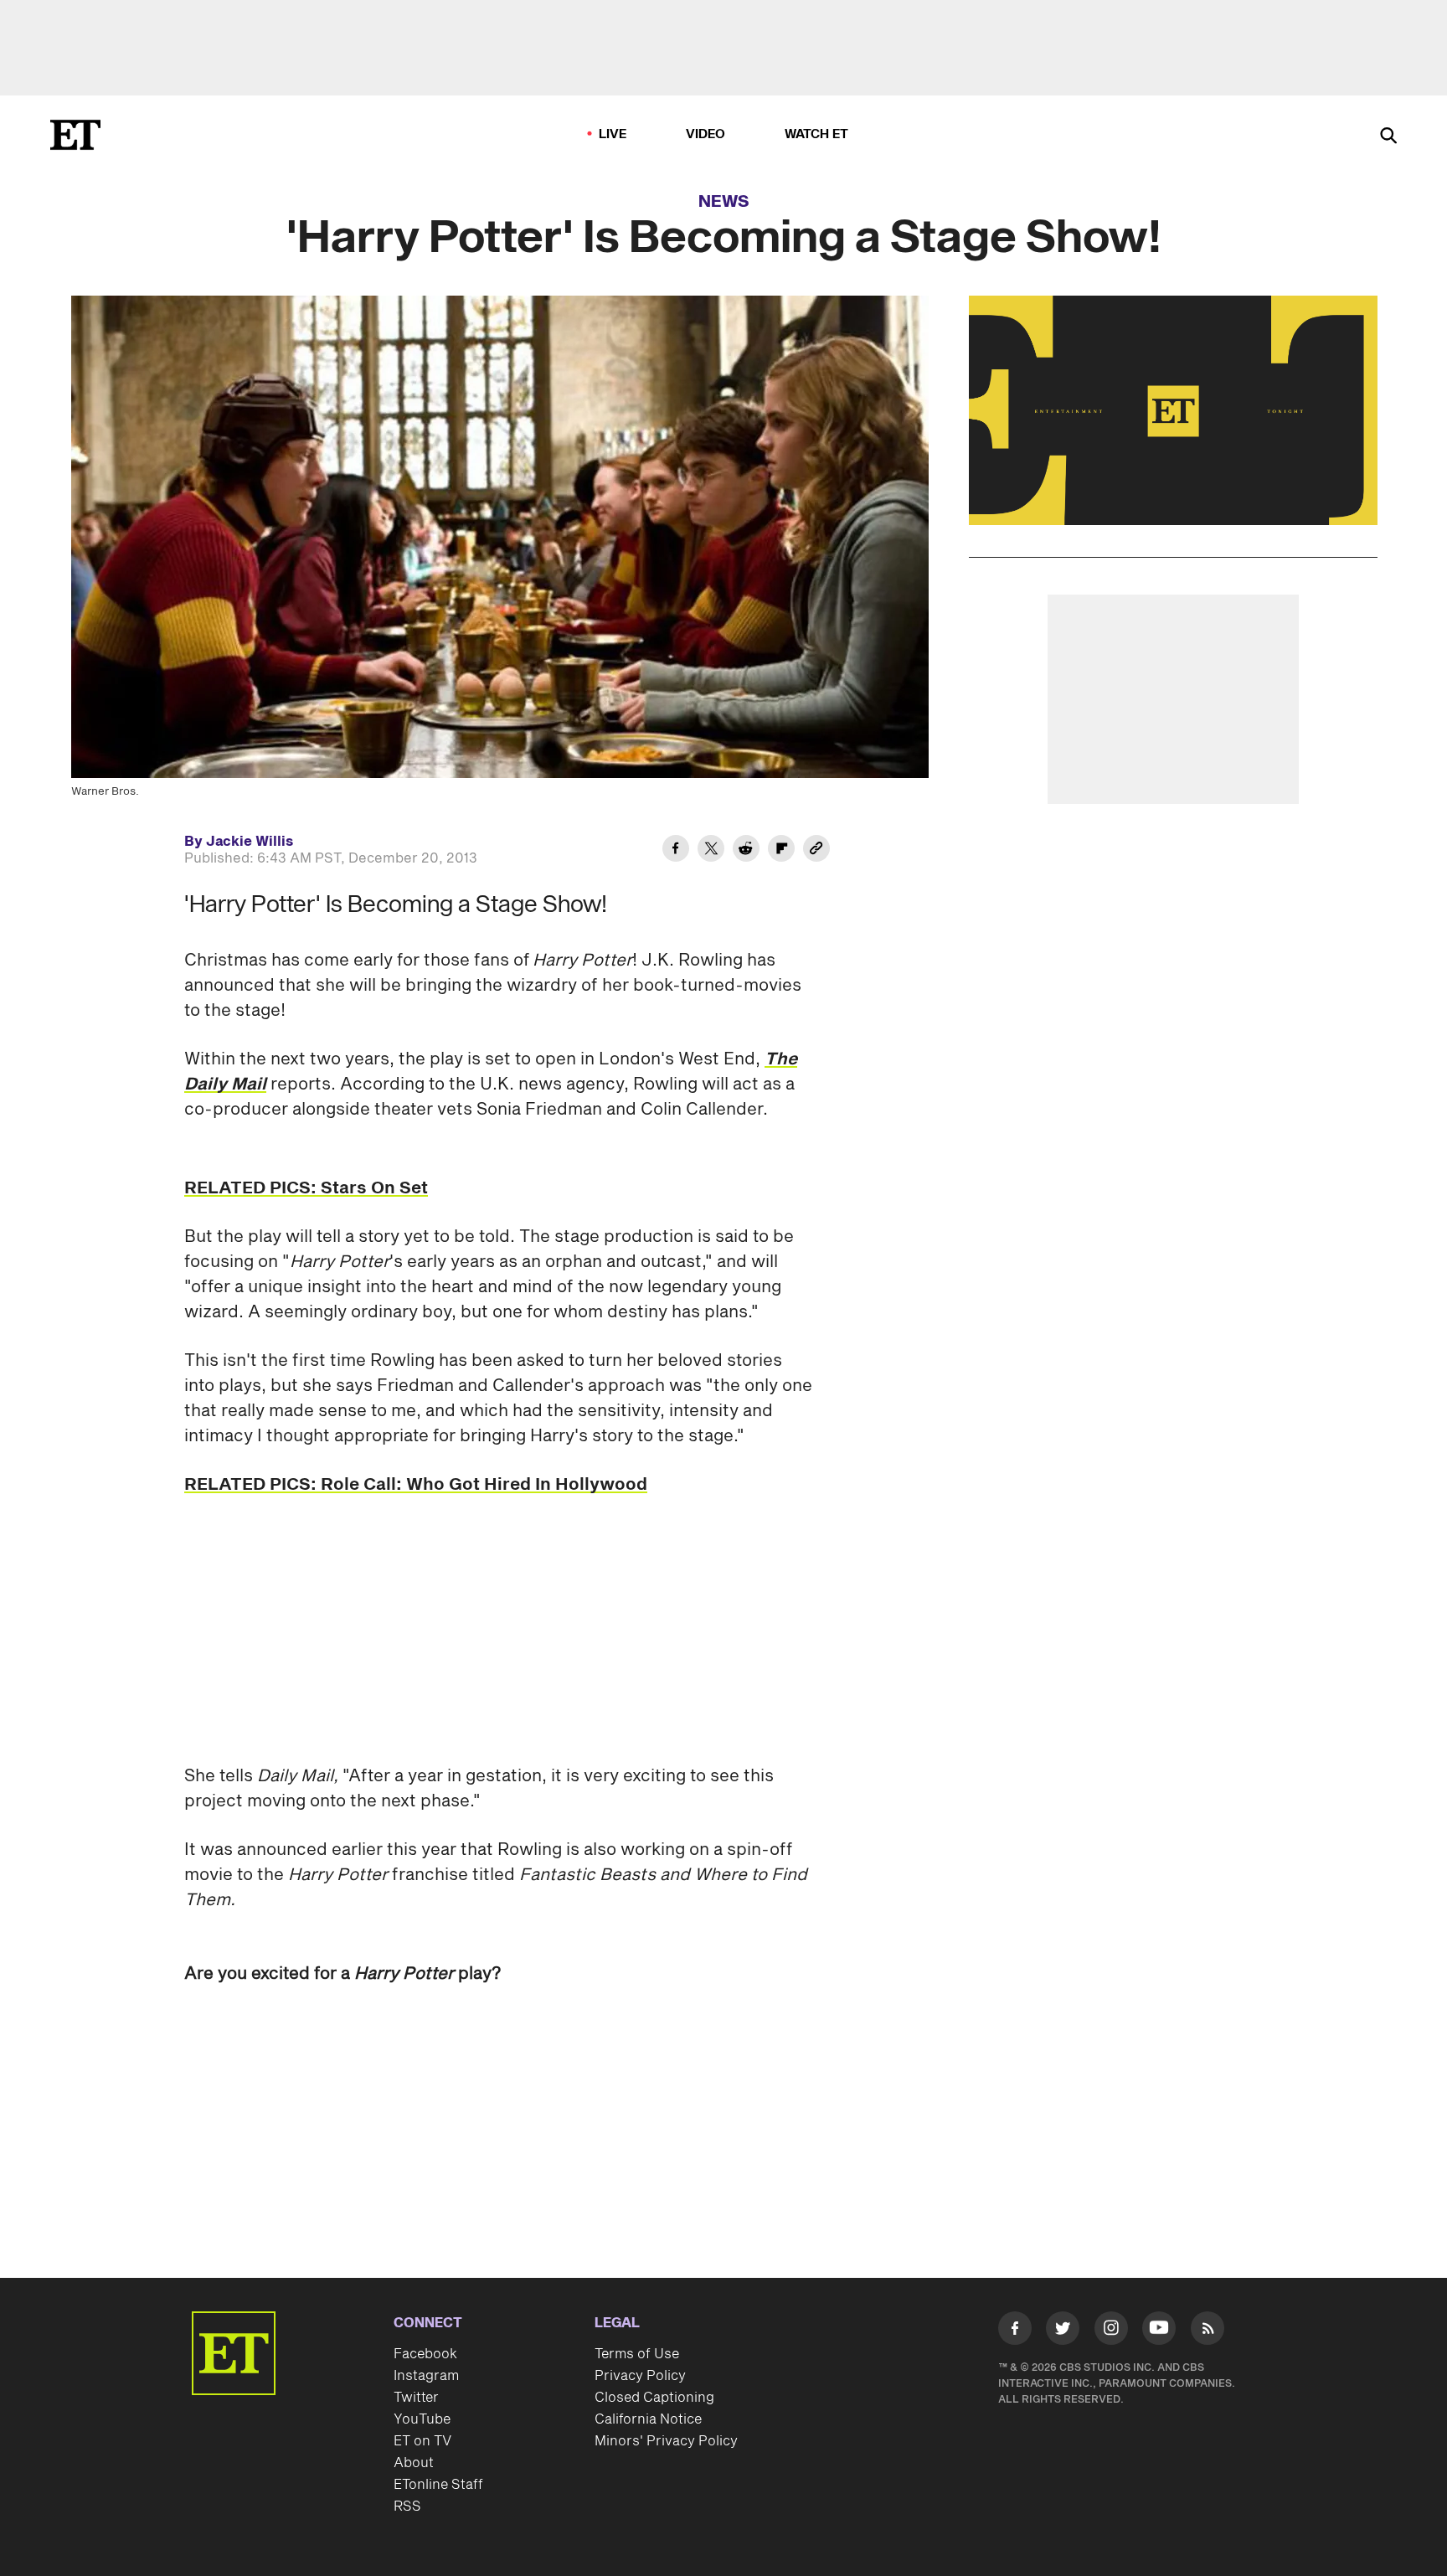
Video (706, 134)
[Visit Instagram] (1111, 2331)
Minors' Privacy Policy (666, 2441)
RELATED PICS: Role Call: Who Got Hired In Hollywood (416, 1485)
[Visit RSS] (1208, 2331)
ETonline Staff (438, 2485)
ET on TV (422, 2441)
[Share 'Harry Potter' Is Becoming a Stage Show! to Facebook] (676, 851)
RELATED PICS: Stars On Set (306, 1188)
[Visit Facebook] (1015, 2331)
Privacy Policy (640, 2376)
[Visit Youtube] (1159, 2328)
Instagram (426, 2376)
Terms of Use (637, 2354)
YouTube (422, 2419)
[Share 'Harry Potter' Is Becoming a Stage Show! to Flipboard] (781, 851)
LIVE (613, 134)
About (414, 2463)
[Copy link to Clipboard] (816, 851)
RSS (407, 2506)
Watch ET (817, 134)
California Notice (648, 2419)
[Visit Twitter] (1063, 2331)
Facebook (425, 2354)
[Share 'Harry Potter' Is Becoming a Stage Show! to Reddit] (746, 851)
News (724, 202)
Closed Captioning (654, 2398)
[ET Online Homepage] (75, 135)
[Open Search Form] (1388, 137)
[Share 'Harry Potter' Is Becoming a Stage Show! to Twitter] (711, 851)
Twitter (416, 2398)
